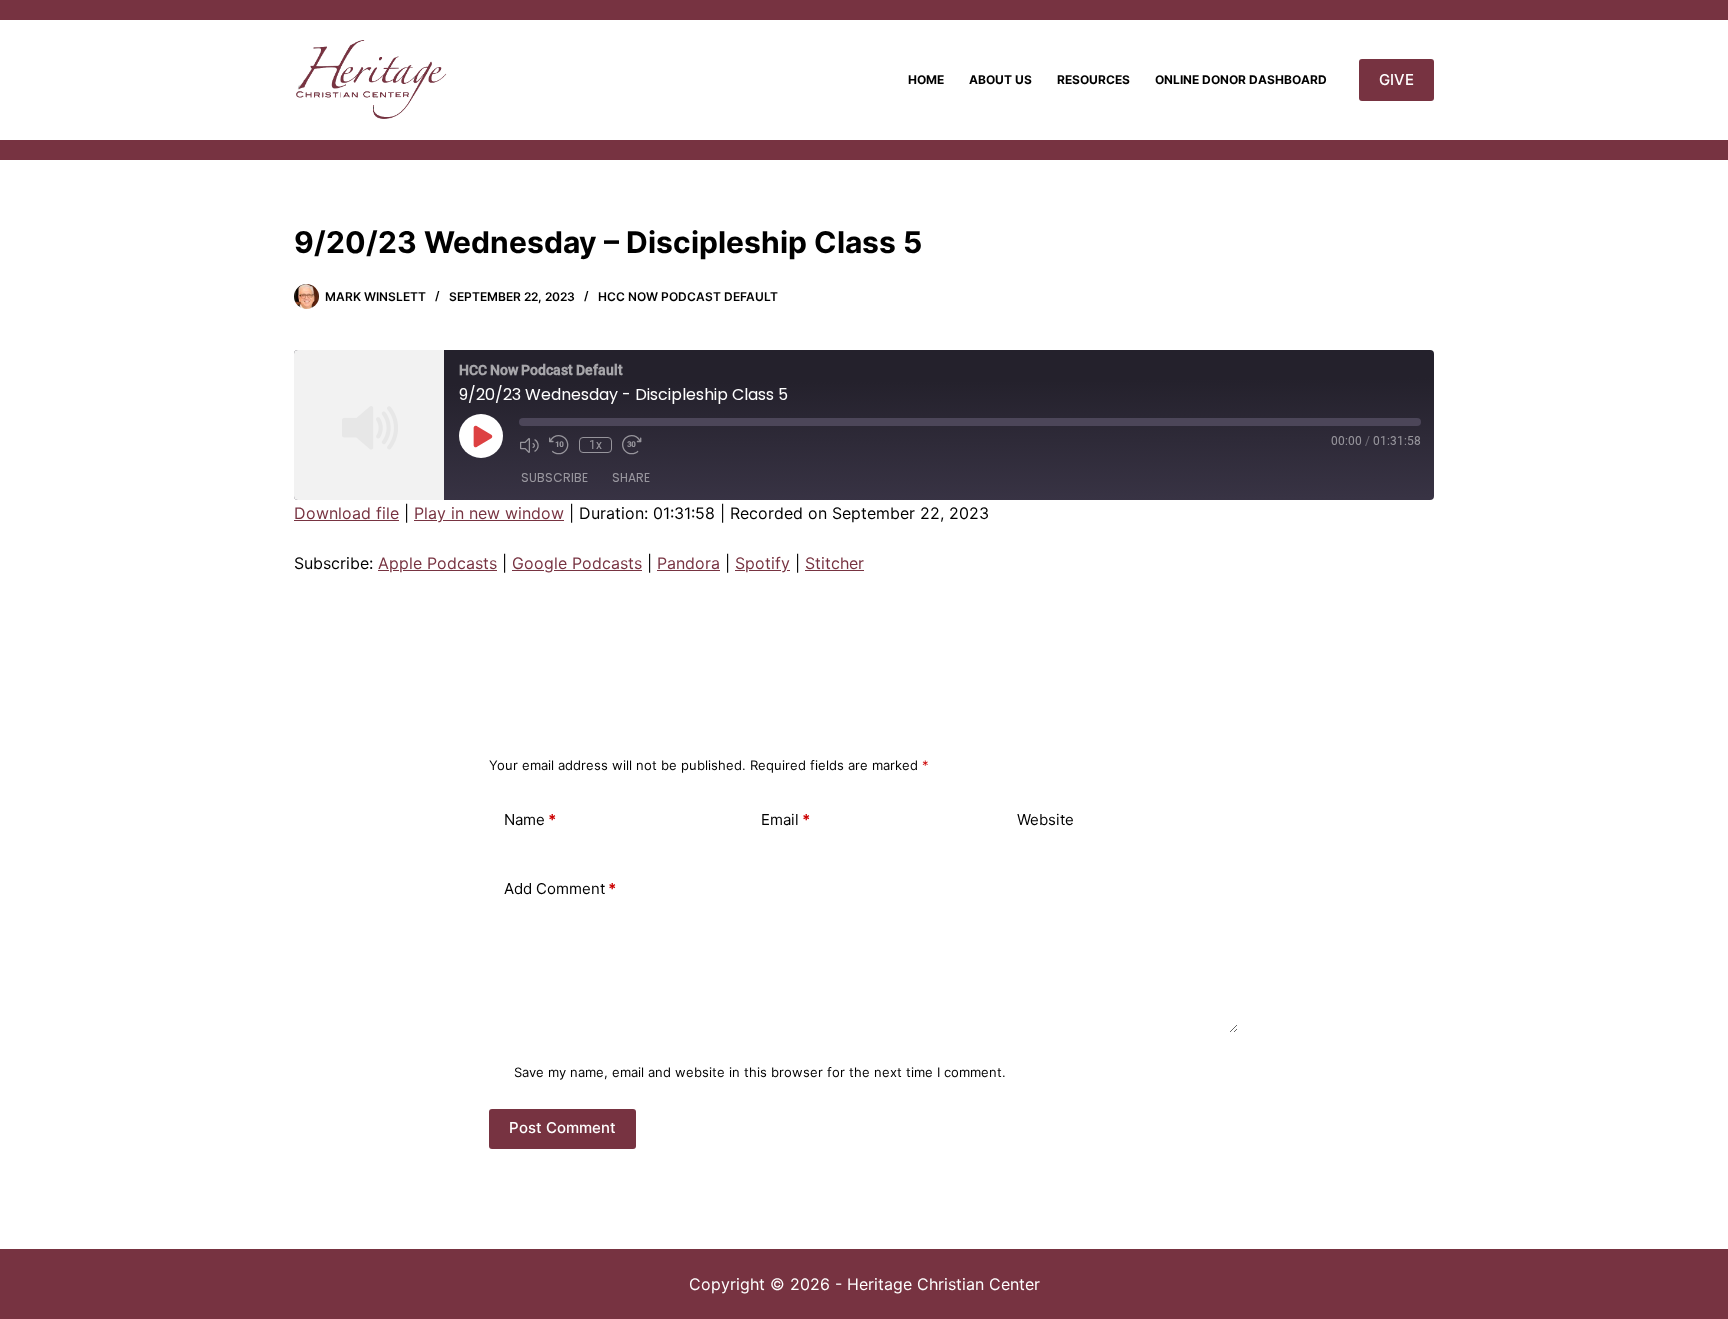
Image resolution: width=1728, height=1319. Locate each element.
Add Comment (560, 888)
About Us (1000, 79)
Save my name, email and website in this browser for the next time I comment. (760, 1072)
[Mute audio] (529, 445)
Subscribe (554, 477)
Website (1045, 819)
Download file (346, 513)
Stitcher (834, 563)
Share (631, 477)
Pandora (688, 563)
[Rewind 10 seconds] (559, 445)
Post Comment (562, 1127)
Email (785, 819)
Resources (1093, 79)
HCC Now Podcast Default (688, 296)
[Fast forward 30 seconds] (632, 445)
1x (595, 445)
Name (530, 819)
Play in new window (489, 513)
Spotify (762, 563)
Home (926, 79)
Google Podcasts (577, 563)
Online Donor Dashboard (1241, 79)
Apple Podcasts (437, 563)
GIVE (1396, 79)
